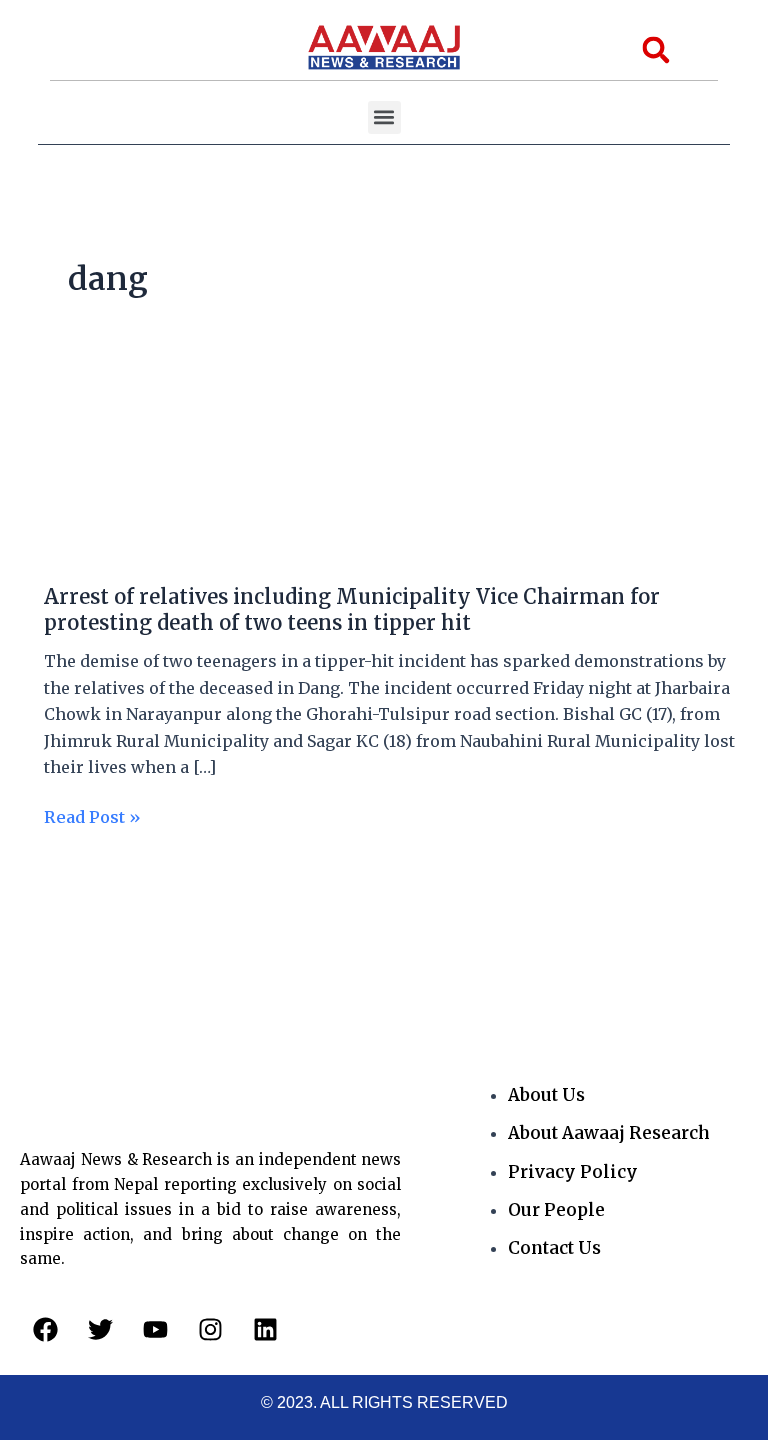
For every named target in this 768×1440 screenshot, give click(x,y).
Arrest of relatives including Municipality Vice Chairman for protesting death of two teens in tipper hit (352, 609)
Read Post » (92, 815)
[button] (384, 117)
